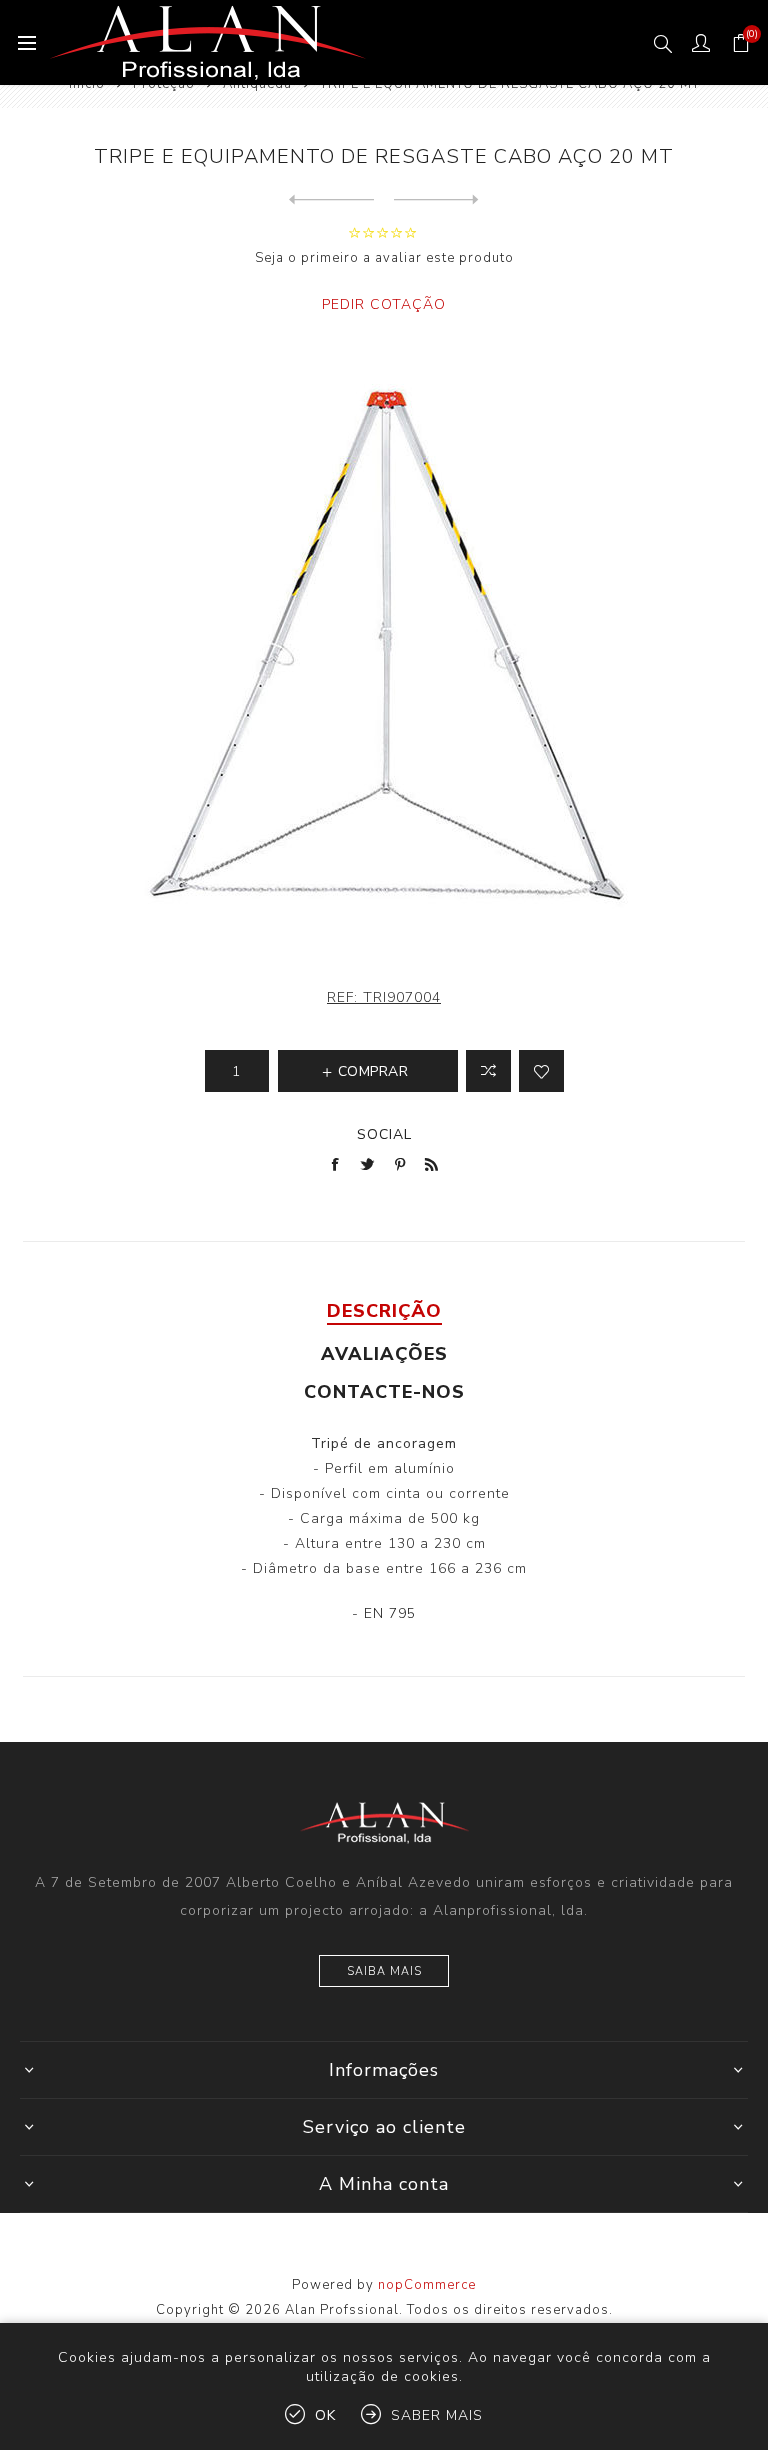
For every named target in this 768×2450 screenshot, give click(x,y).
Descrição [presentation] (384, 1311)
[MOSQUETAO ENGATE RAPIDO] (331, 200)
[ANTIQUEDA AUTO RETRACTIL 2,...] (436, 200)
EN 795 (387, 1613)
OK (325, 2415)
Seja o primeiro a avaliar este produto (384, 258)
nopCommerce (427, 2285)
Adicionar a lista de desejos (541, 1071)
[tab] (384, 1311)
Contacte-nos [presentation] (384, 1392)
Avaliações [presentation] (384, 1354)
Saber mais (437, 2415)
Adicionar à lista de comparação (488, 1071)
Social (384, 1134)
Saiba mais (384, 1971)
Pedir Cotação (384, 304)
